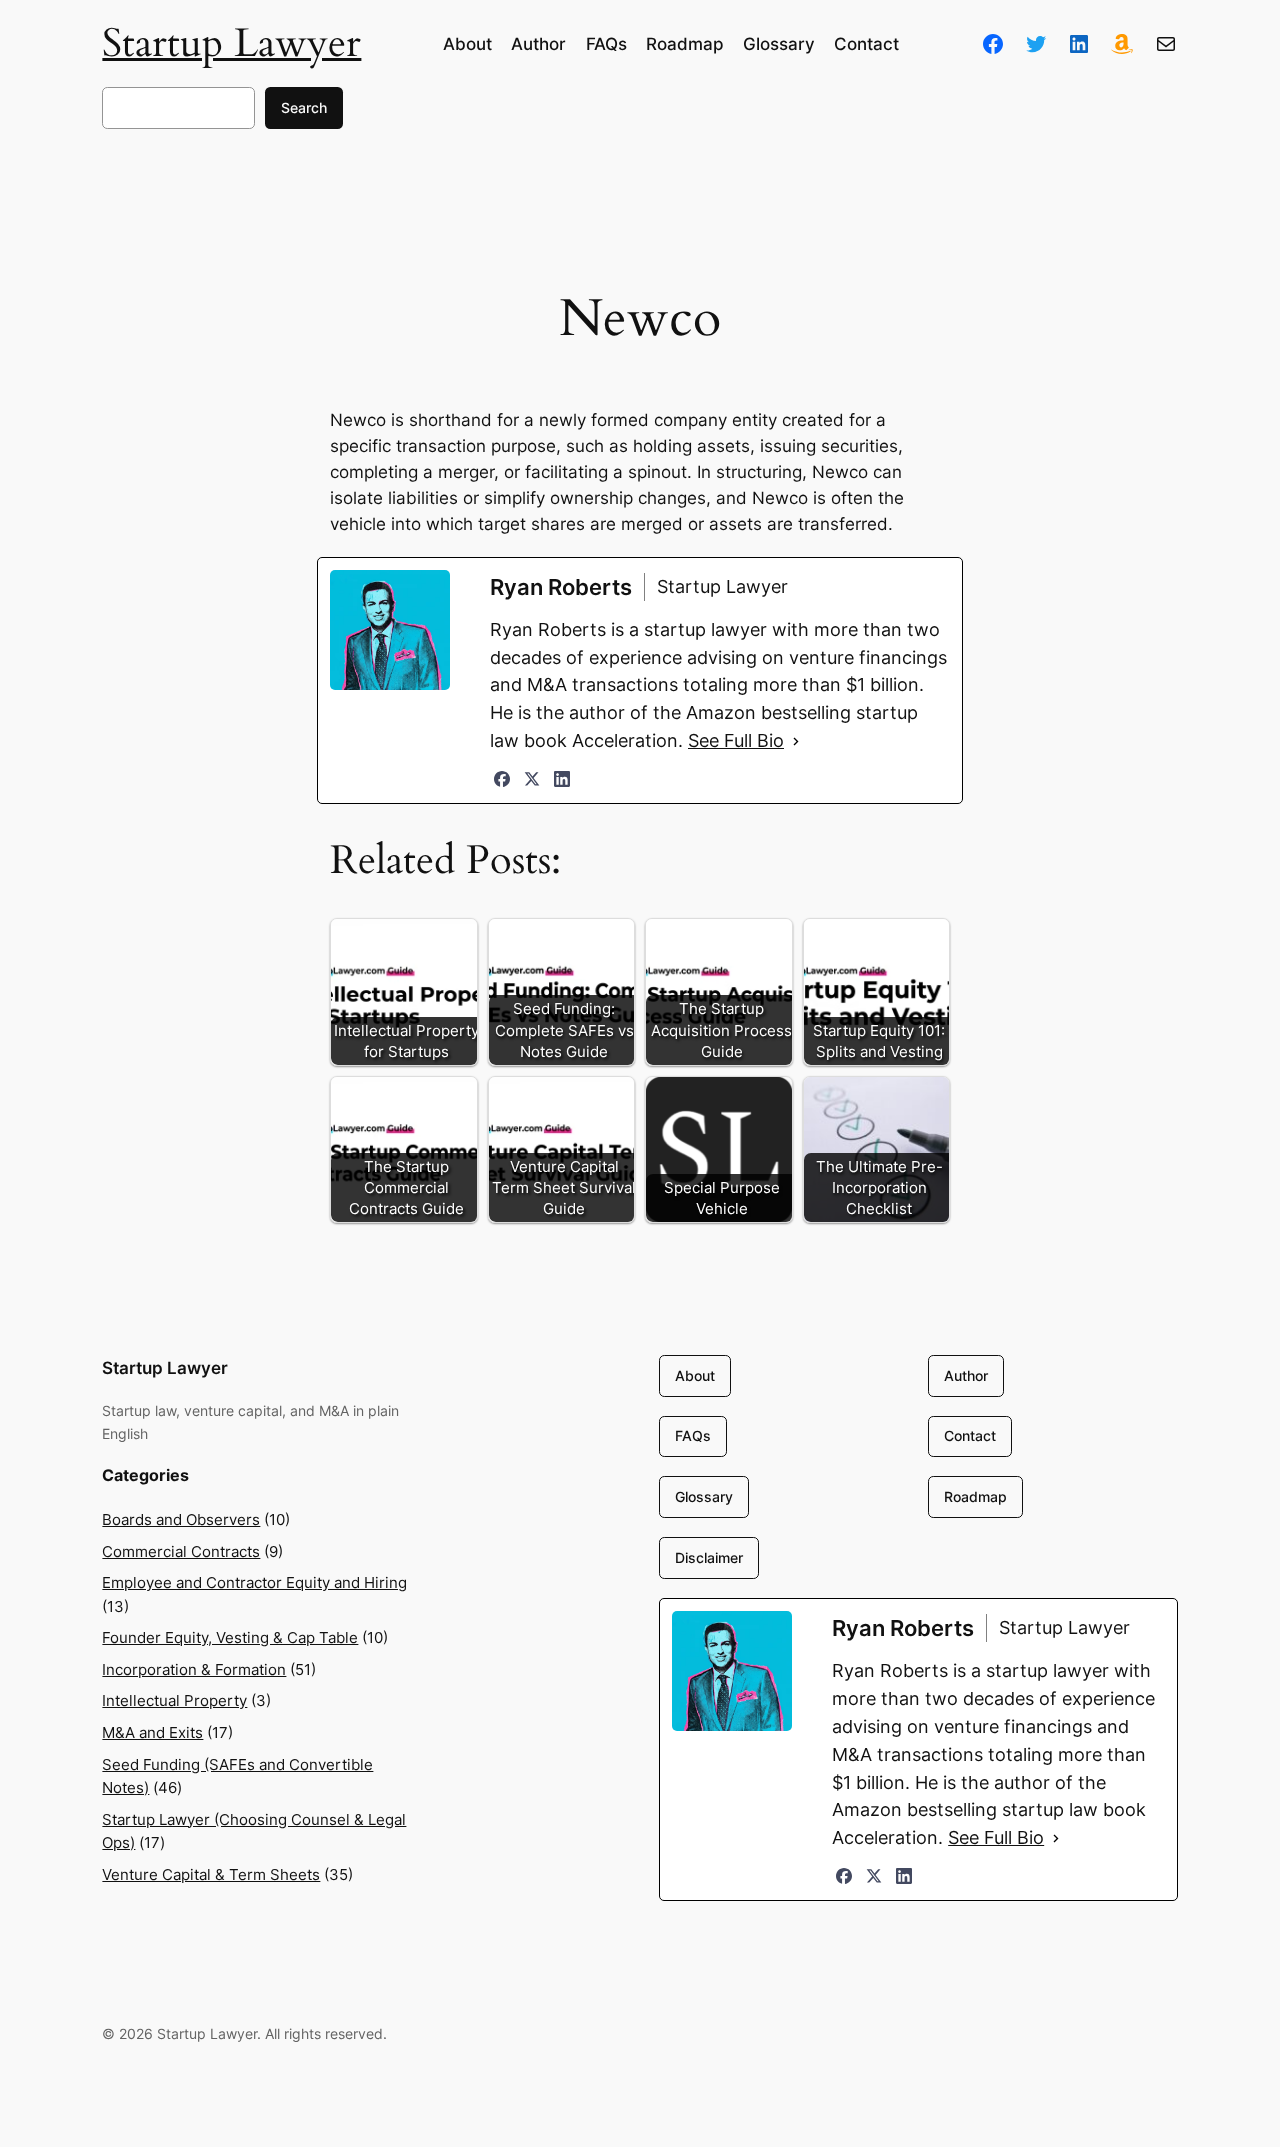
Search (304, 107)
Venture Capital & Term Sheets (211, 1874)
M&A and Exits (152, 1732)
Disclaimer (709, 1557)
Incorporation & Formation (194, 1669)
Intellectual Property (174, 1700)
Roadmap (975, 1496)
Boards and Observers (181, 1519)
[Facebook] (502, 779)
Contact (970, 1435)
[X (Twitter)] (532, 779)
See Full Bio (736, 740)
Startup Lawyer (231, 43)
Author (966, 1375)
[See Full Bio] (796, 741)
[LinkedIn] (562, 779)
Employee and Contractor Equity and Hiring (254, 1582)
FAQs (693, 1435)
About (695, 1375)
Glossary (704, 1496)
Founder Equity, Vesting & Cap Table (230, 1637)
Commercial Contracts (181, 1551)
